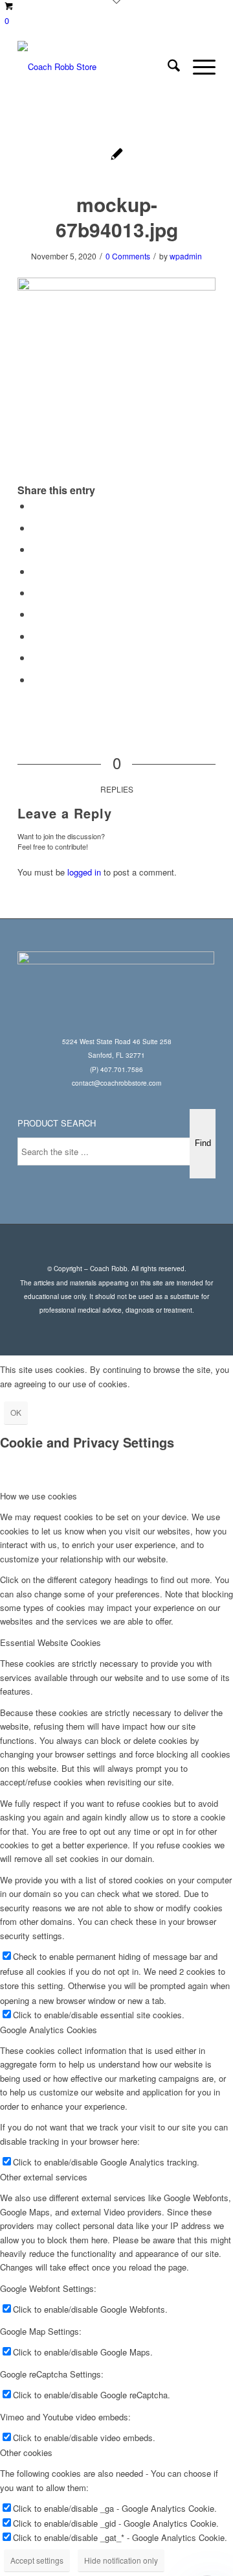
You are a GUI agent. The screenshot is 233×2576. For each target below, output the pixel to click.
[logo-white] (97, 67)
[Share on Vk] (36, 636)
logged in (84, 872)
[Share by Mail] (36, 679)
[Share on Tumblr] (36, 614)
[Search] (167, 67)
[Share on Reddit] (36, 657)
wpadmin (186, 256)
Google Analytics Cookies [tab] (49, 2030)
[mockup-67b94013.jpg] (117, 155)
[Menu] (198, 67)
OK (16, 1412)
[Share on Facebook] (36, 506)
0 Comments (128, 256)
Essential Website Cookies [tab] (50, 1642)
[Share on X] (36, 528)
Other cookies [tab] (26, 2452)
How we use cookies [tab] (39, 1496)
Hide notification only (121, 2560)
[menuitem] (167, 67)
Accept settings (37, 2560)
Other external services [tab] (44, 2177)
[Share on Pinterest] (36, 571)
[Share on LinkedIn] (36, 592)
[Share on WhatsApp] (36, 549)
